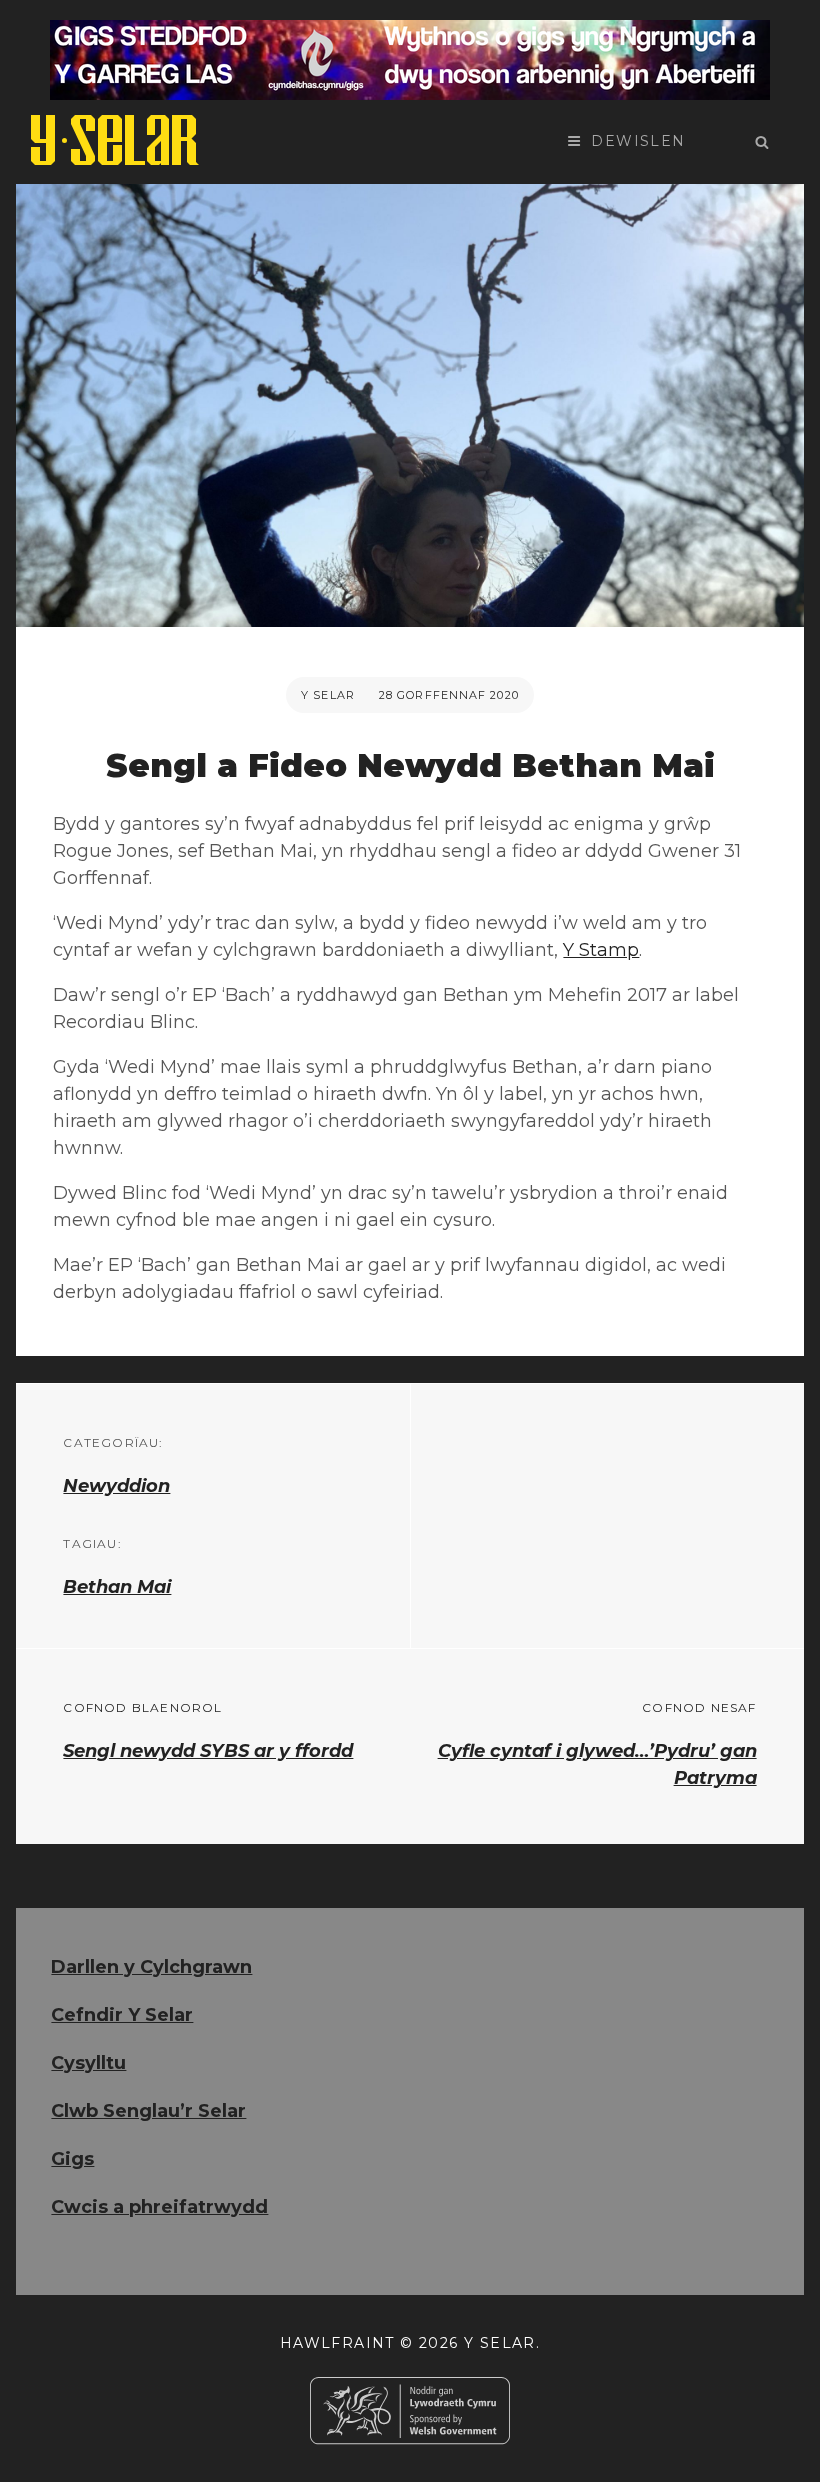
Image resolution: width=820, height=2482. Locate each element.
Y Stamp (601, 950)
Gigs (72, 2159)
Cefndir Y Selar (122, 2015)
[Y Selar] (115, 140)
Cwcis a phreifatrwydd (159, 2207)
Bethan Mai (117, 1587)
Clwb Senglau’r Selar (148, 2111)
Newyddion (116, 1486)
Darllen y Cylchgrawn (151, 1967)
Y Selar (328, 695)
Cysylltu (88, 2063)
